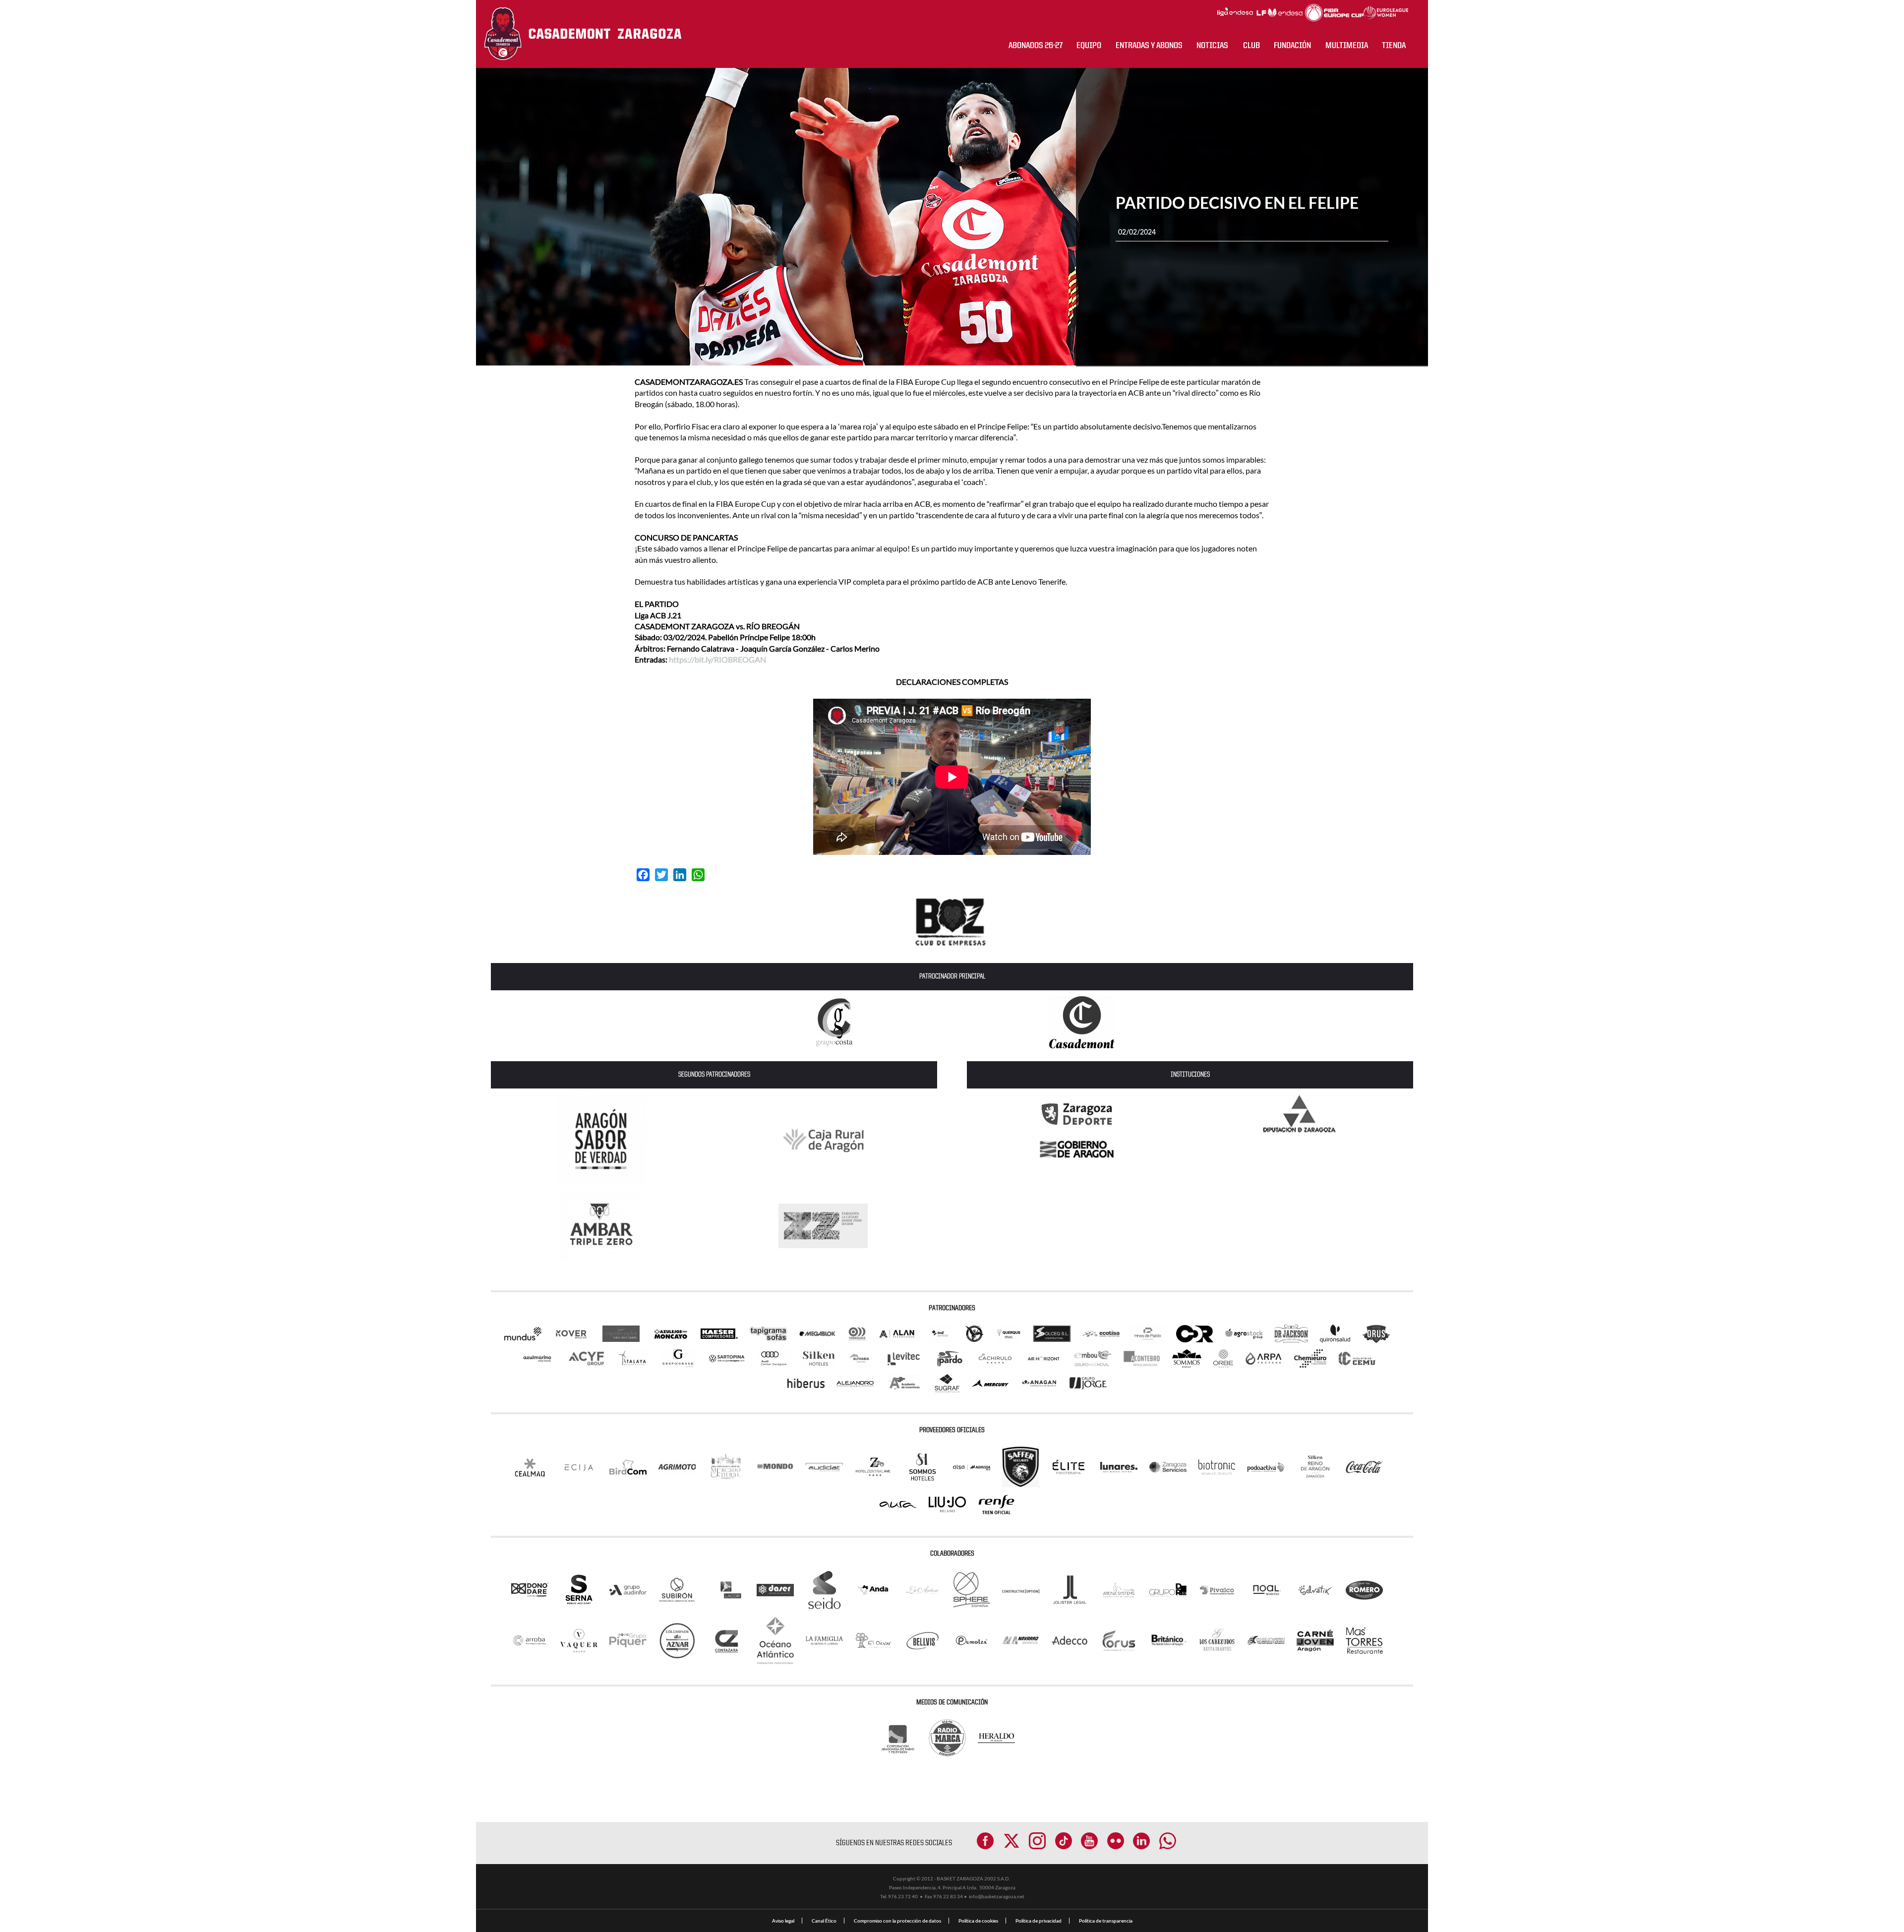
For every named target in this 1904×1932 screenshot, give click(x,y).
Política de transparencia (1106, 1921)
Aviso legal (783, 1921)
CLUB (1251, 46)
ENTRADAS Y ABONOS (1149, 46)
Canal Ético (824, 1921)
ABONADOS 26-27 (1036, 46)
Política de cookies (978, 1921)
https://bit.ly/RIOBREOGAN (717, 659)
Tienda (1394, 46)
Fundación (1292, 46)
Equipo (1089, 46)
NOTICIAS (1212, 46)
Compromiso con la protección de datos (897, 1921)
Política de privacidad (1039, 1921)
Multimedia (1347, 46)
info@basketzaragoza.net (997, 1896)
